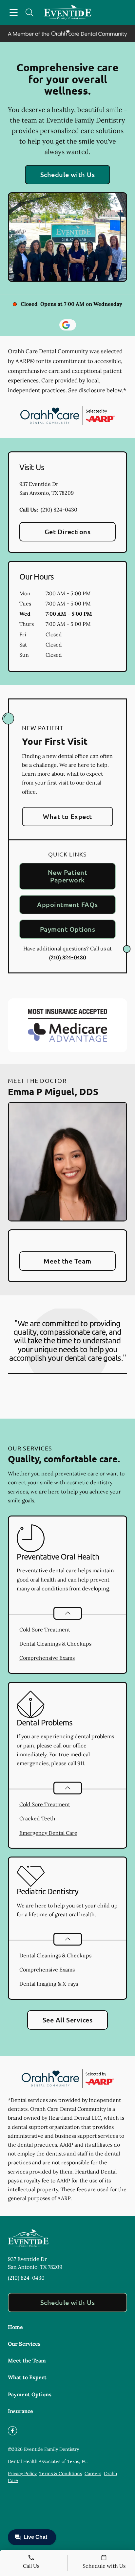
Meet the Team (67, 1261)
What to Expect (67, 816)
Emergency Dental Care (48, 1833)
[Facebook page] (12, 2431)
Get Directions (68, 532)
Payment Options (67, 929)
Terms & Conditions (61, 2473)
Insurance (20, 2411)
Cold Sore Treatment (45, 1630)
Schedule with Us (68, 174)
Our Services (24, 2344)
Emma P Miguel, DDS (53, 1091)
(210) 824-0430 (59, 510)
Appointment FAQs (67, 904)
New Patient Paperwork (67, 876)
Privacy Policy (22, 2473)
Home (15, 2327)
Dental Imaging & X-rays (49, 1984)
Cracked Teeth (37, 1818)
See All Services (68, 2020)
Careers (93, 2473)
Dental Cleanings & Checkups (55, 1644)
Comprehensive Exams (47, 1658)
